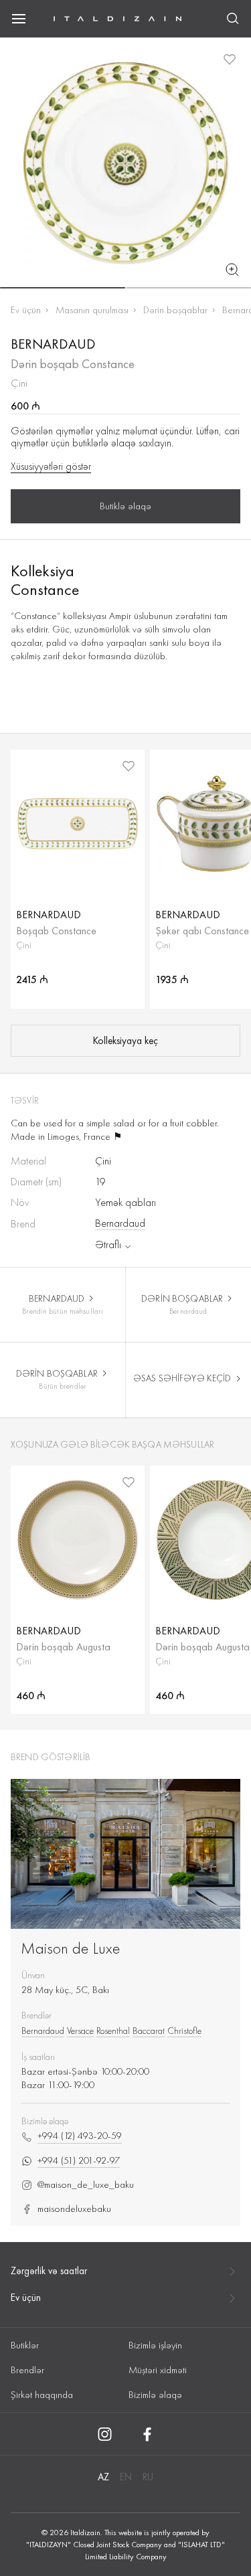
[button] (63, 288)
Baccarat (149, 2031)
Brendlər (27, 2370)
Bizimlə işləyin (155, 2345)
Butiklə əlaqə (125, 506)
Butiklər (25, 2345)
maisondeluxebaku (74, 2209)
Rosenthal (113, 2031)
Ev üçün (26, 310)
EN (126, 2477)
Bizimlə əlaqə (155, 2395)
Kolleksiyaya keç (125, 1041)
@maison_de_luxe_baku (86, 2185)
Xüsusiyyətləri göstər (51, 466)
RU (148, 2477)
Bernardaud (120, 1223)
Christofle (184, 2031)
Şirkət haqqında (42, 2395)
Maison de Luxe (71, 1948)
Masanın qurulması (92, 310)
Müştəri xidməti (158, 2370)
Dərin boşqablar (175, 310)
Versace (80, 2031)
